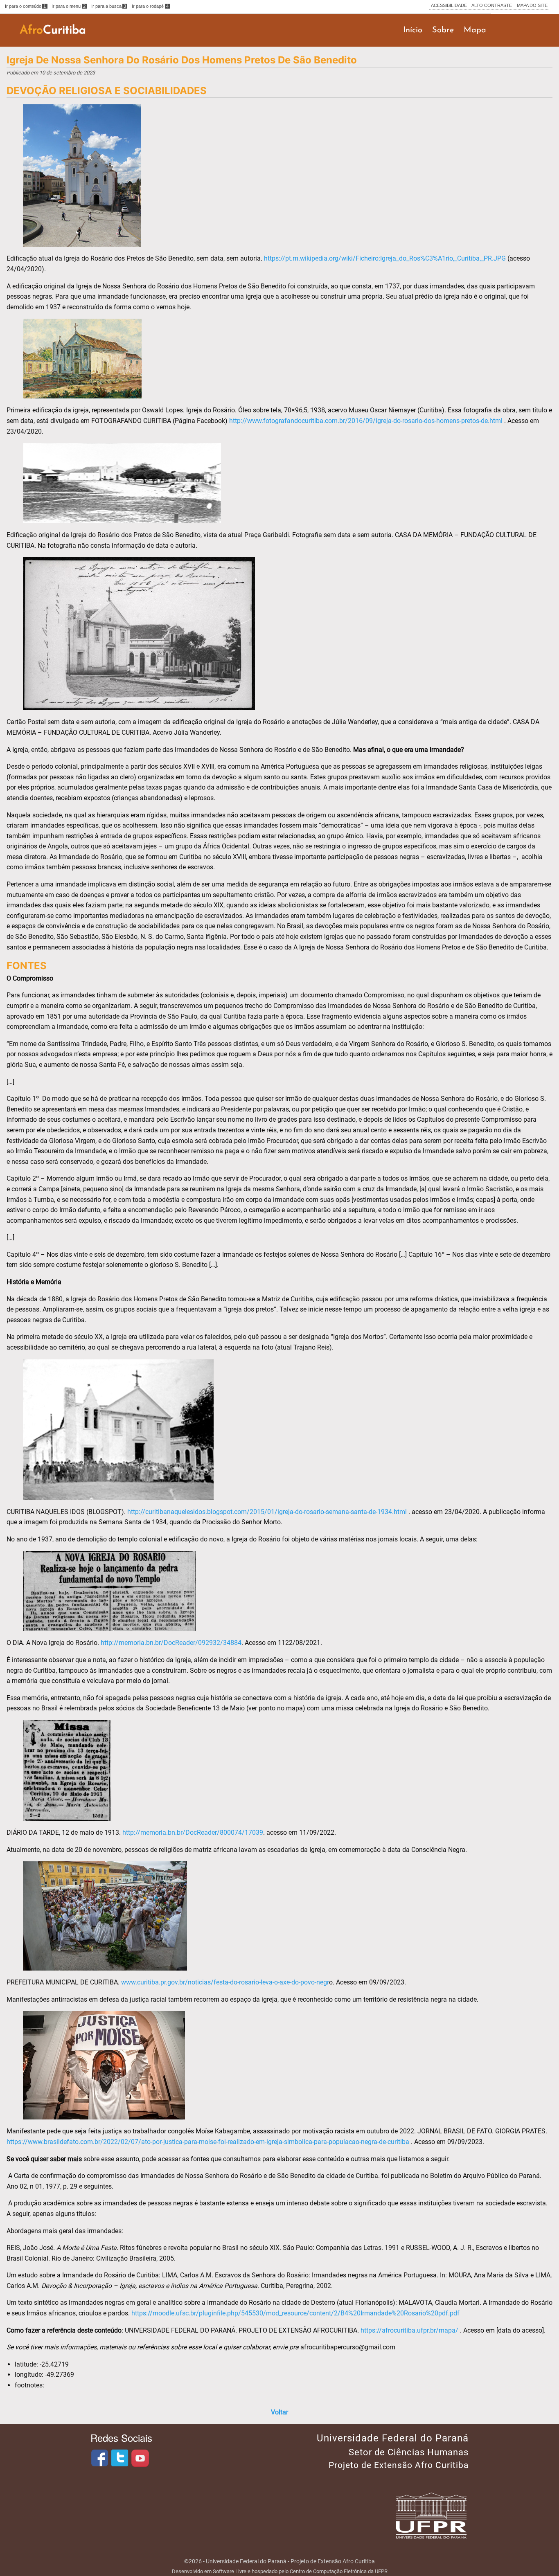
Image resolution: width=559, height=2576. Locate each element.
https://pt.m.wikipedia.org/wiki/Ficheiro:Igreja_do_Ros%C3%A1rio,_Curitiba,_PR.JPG (385, 258)
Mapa (475, 30)
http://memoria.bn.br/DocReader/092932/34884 (171, 1643)
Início (413, 30)
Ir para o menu (69, 6)
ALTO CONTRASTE (492, 5)
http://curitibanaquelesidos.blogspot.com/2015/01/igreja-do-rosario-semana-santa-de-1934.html (267, 1512)
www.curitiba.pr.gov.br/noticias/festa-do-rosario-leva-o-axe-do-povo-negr (225, 1982)
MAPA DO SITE (532, 5)
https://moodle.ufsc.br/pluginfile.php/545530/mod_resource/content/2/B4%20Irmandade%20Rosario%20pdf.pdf (295, 2313)
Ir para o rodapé (150, 6)
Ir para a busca (109, 6)
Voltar (279, 2412)
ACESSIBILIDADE (449, 5)
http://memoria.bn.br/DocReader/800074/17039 (193, 1832)
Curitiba (53, 30)
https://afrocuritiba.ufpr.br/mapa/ (409, 2330)
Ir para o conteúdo (26, 6)
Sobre (443, 30)
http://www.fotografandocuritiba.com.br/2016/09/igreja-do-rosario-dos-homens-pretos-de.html (366, 421)
